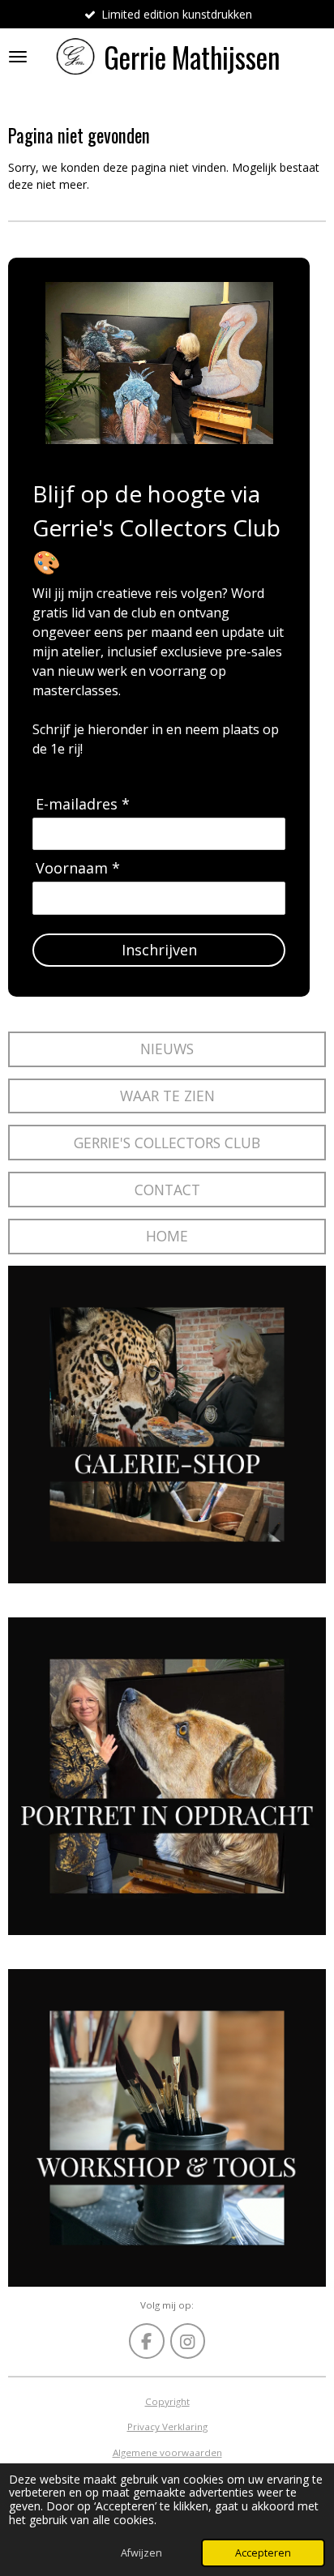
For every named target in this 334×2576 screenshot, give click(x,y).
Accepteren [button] (263, 2553)
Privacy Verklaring (167, 2426)
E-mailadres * (83, 804)
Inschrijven (159, 950)
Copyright (167, 2401)
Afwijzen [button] (141, 2553)
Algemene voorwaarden (167, 2452)
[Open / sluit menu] (18, 57)
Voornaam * (78, 868)
